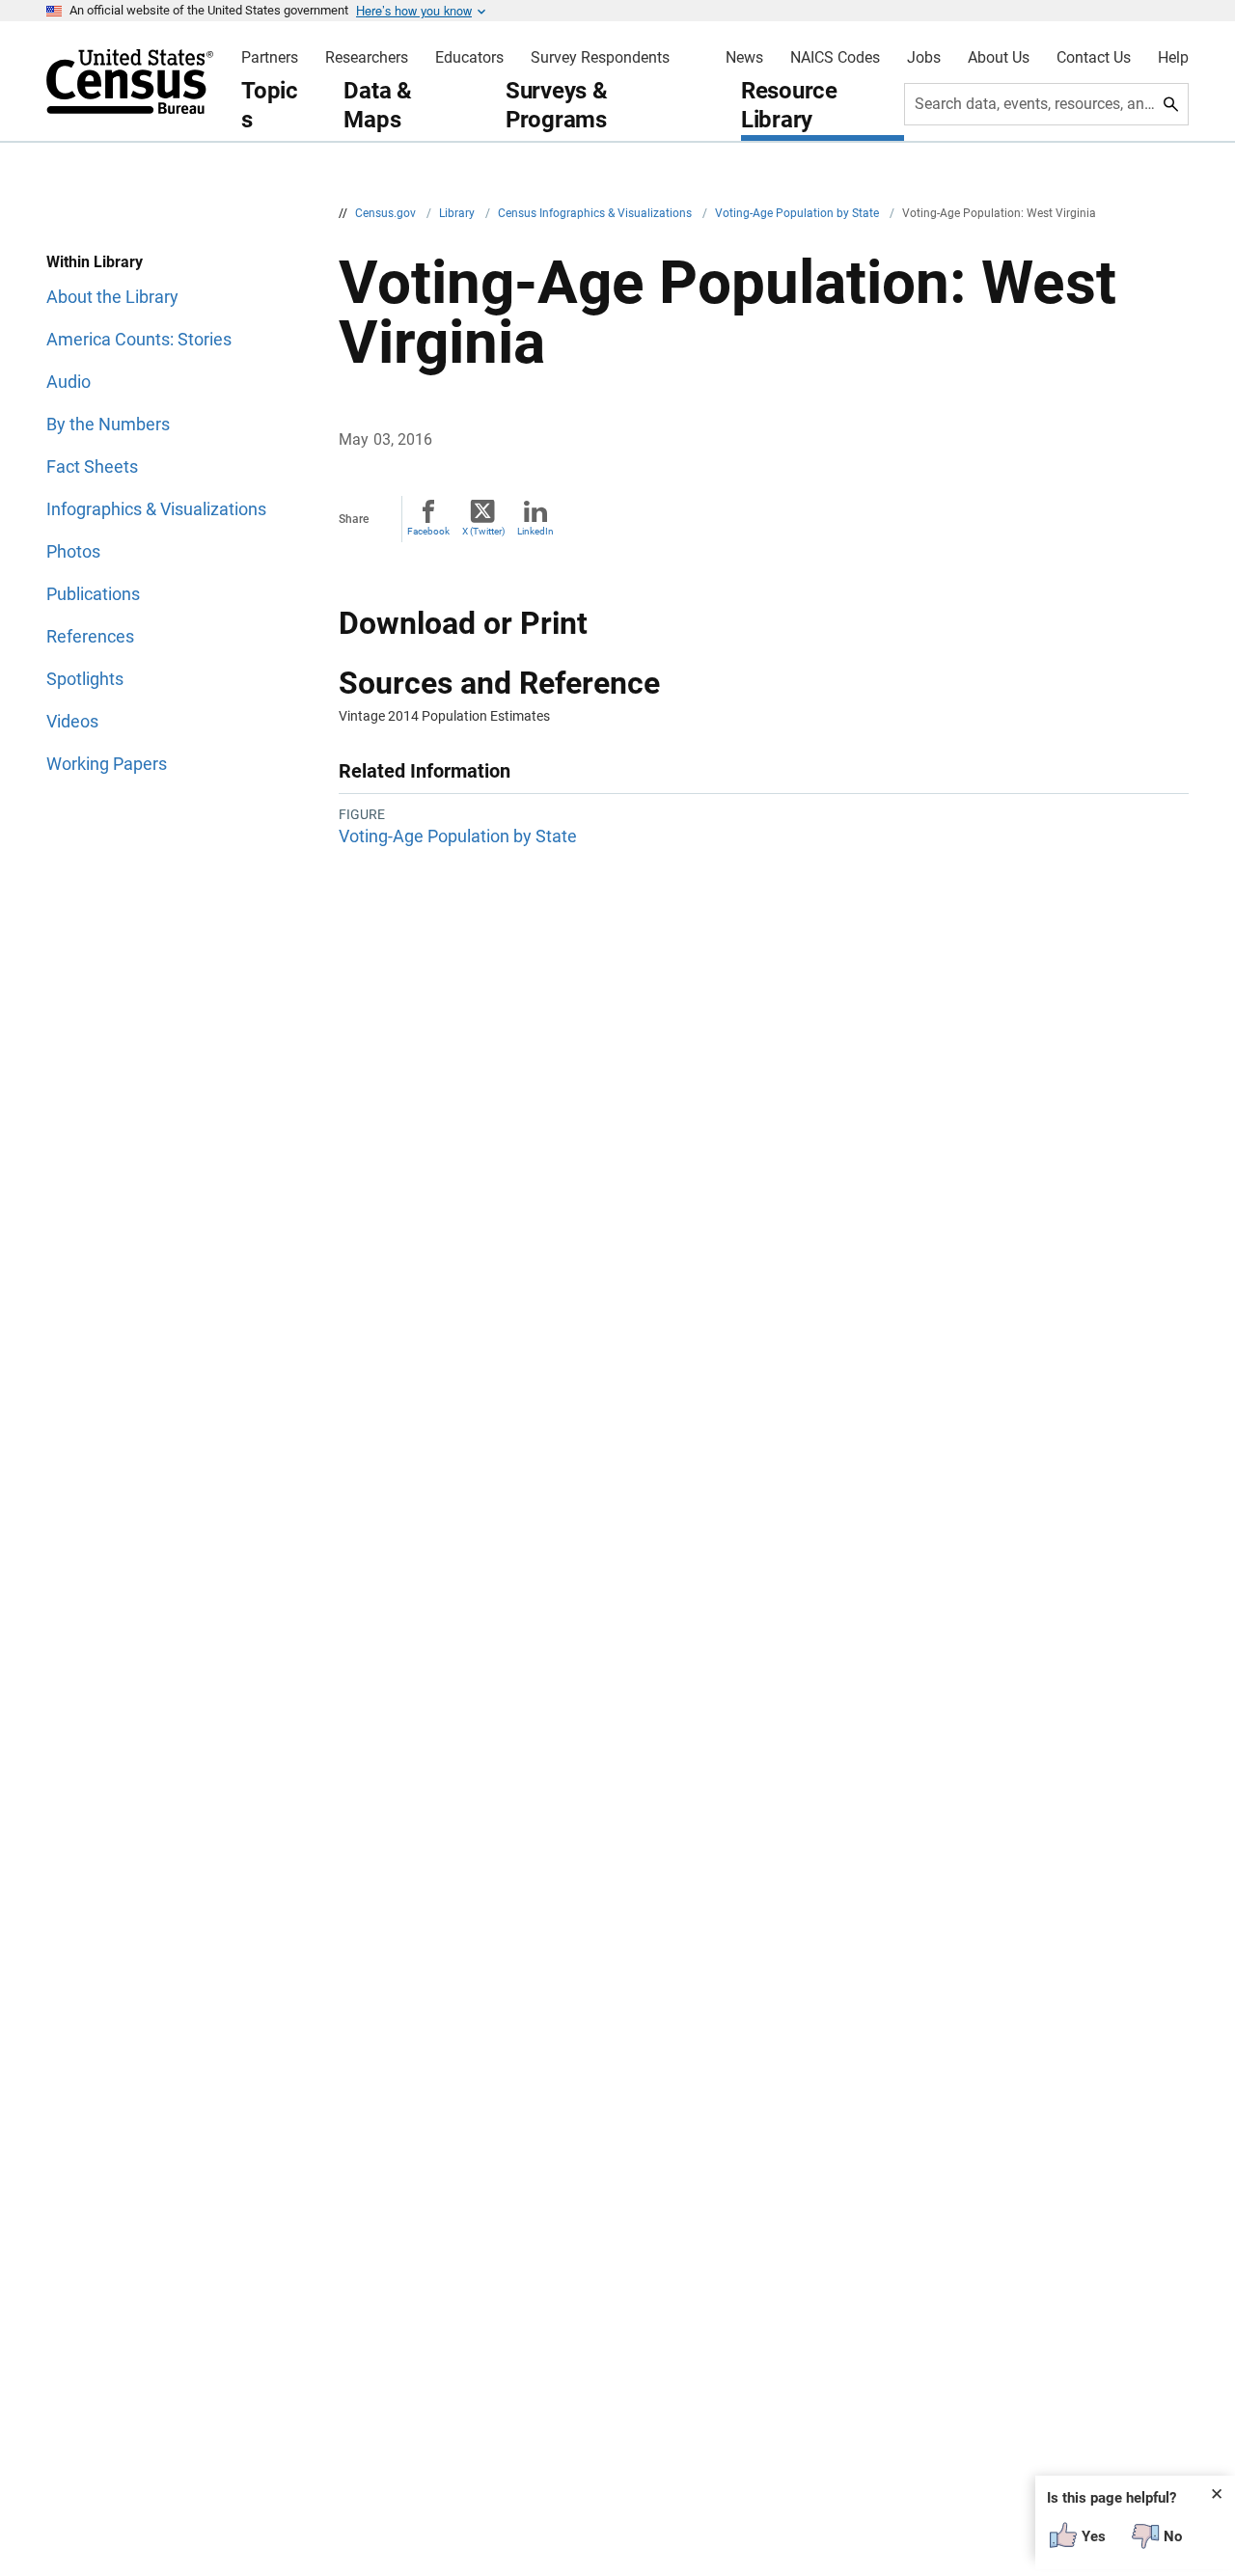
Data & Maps (378, 105)
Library (458, 213)
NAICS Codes (835, 58)
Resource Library (789, 105)
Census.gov (387, 213)
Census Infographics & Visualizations (596, 213)
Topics (270, 105)
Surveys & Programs (557, 105)
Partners (270, 58)
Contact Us (1094, 58)
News (744, 58)
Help (1173, 58)
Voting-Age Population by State (798, 213)
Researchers (367, 58)
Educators (469, 58)
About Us (999, 58)
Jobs (924, 58)
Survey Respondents (600, 58)
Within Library (95, 262)
